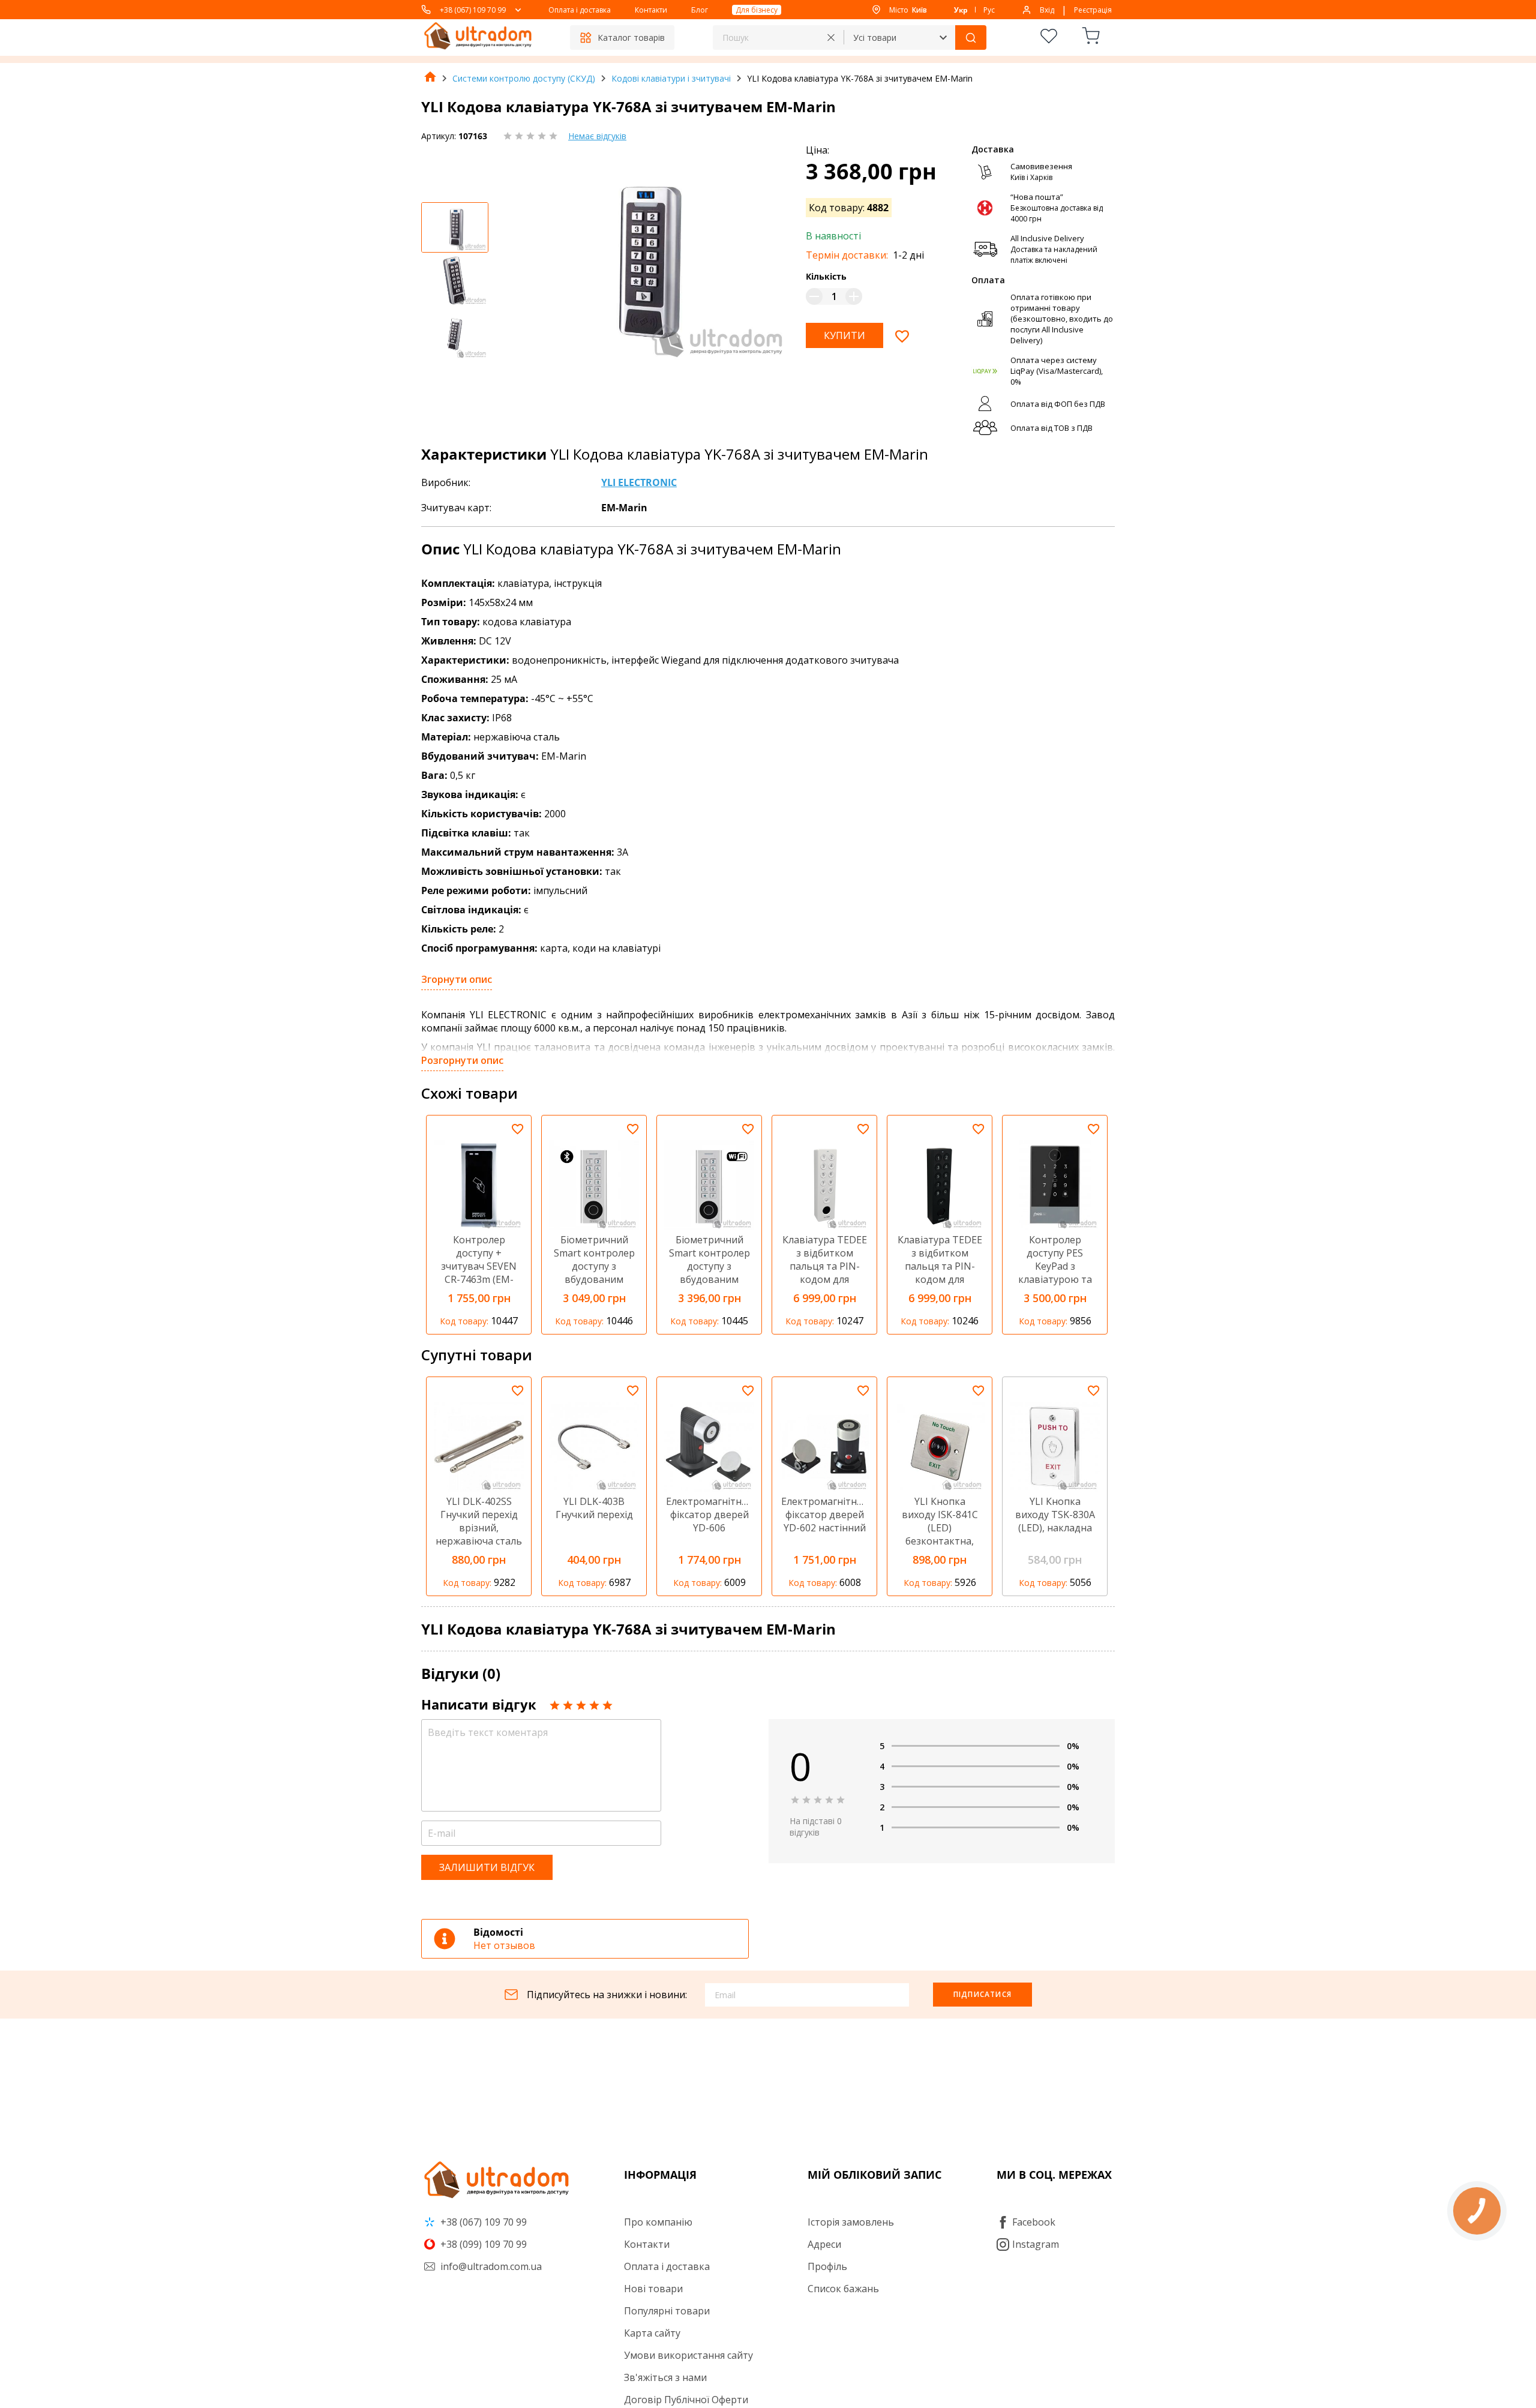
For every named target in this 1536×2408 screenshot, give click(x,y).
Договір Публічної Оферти (686, 2400)
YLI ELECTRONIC (639, 482)
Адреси (824, 2244)
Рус (989, 10)
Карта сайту (652, 2333)
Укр (961, 10)
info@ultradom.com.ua (490, 2266)
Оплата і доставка (580, 10)
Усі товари (875, 38)
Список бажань (843, 2289)
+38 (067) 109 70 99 (473, 10)
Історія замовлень (851, 2222)
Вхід (1047, 10)
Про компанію (658, 2222)
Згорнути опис (457, 979)
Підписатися (982, 1994)
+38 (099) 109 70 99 (482, 2244)
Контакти (651, 10)
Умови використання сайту (688, 2355)
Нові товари (653, 2289)
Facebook (1034, 2222)
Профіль (827, 2266)
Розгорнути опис (462, 1060)
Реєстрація (1093, 10)
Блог (700, 10)
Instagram (1036, 2244)
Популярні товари (667, 2311)
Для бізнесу (757, 10)
